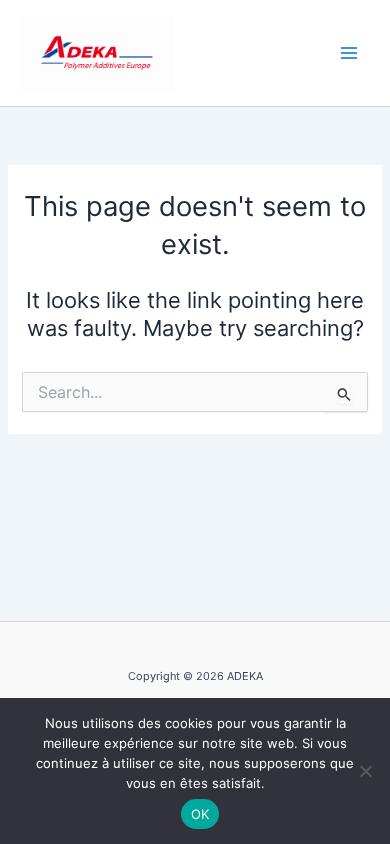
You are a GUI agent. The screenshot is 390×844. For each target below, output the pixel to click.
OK (200, 814)
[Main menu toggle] (349, 53)
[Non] (365, 771)
